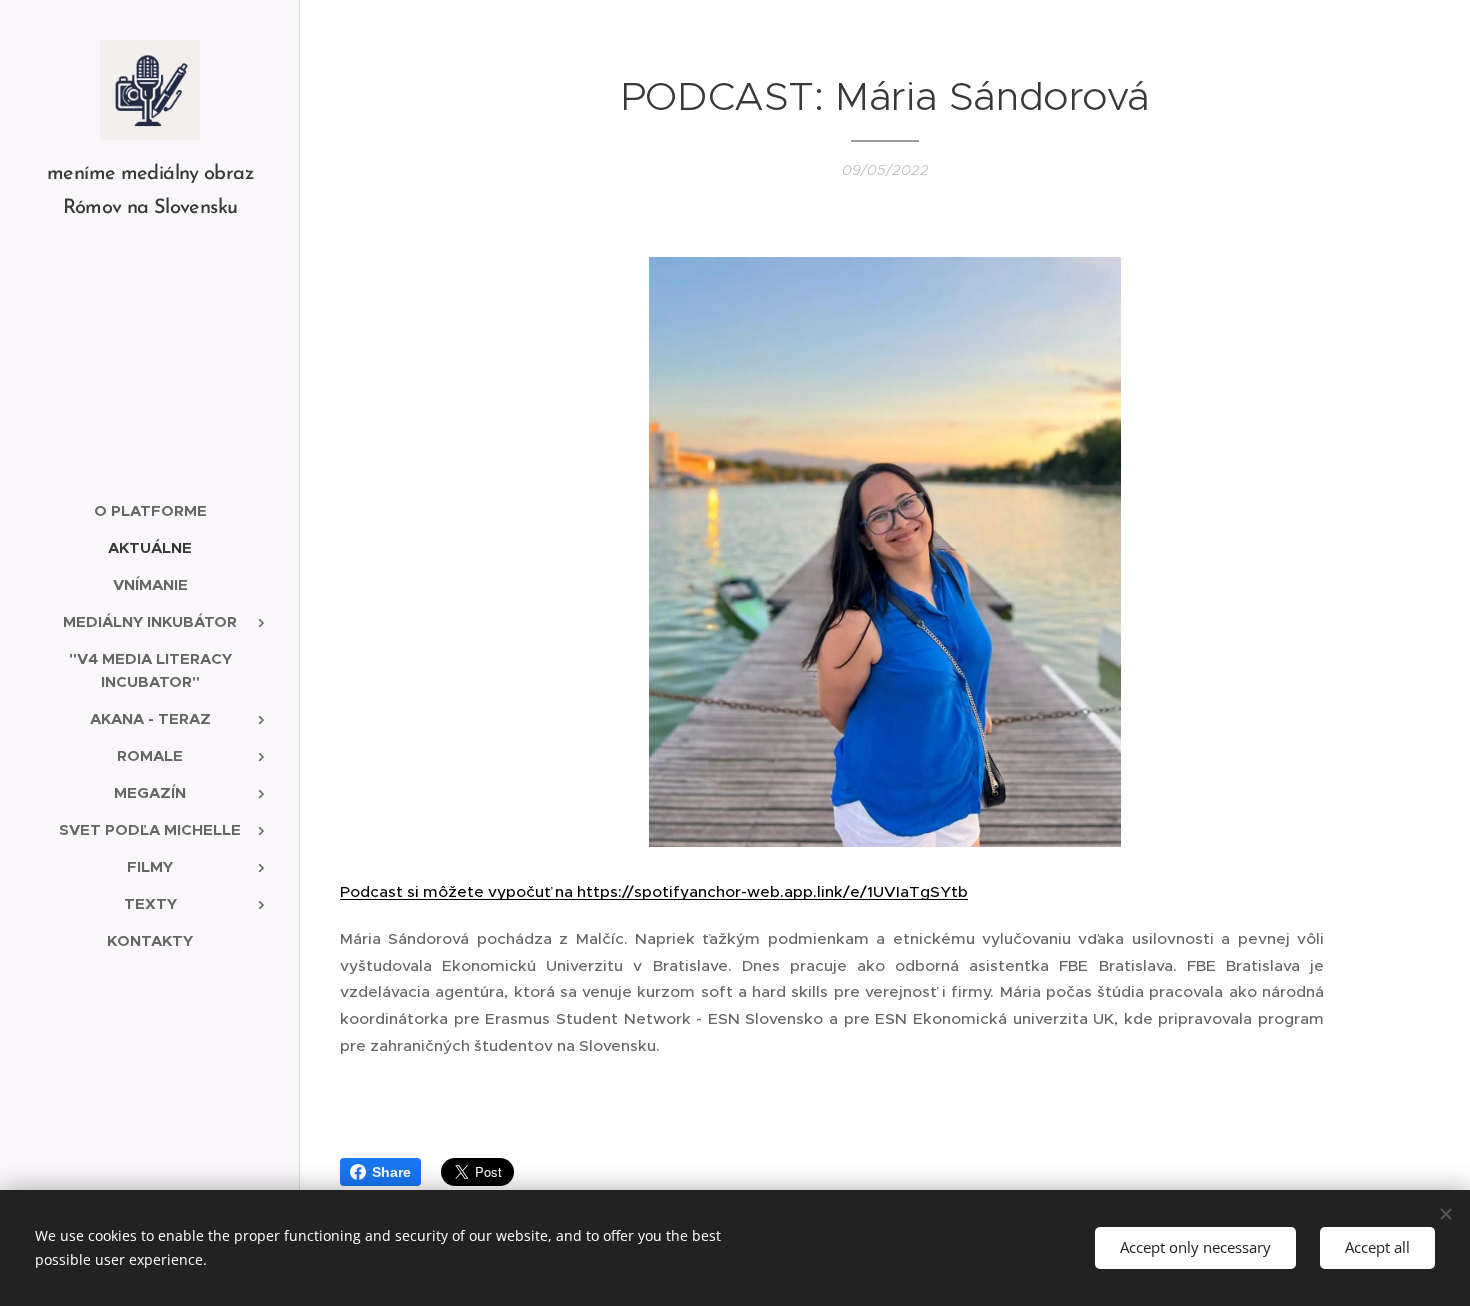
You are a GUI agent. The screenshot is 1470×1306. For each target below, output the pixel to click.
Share (391, 1172)
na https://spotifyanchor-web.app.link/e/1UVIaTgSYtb (761, 891)
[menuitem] (150, 510)
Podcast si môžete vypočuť (447, 891)
